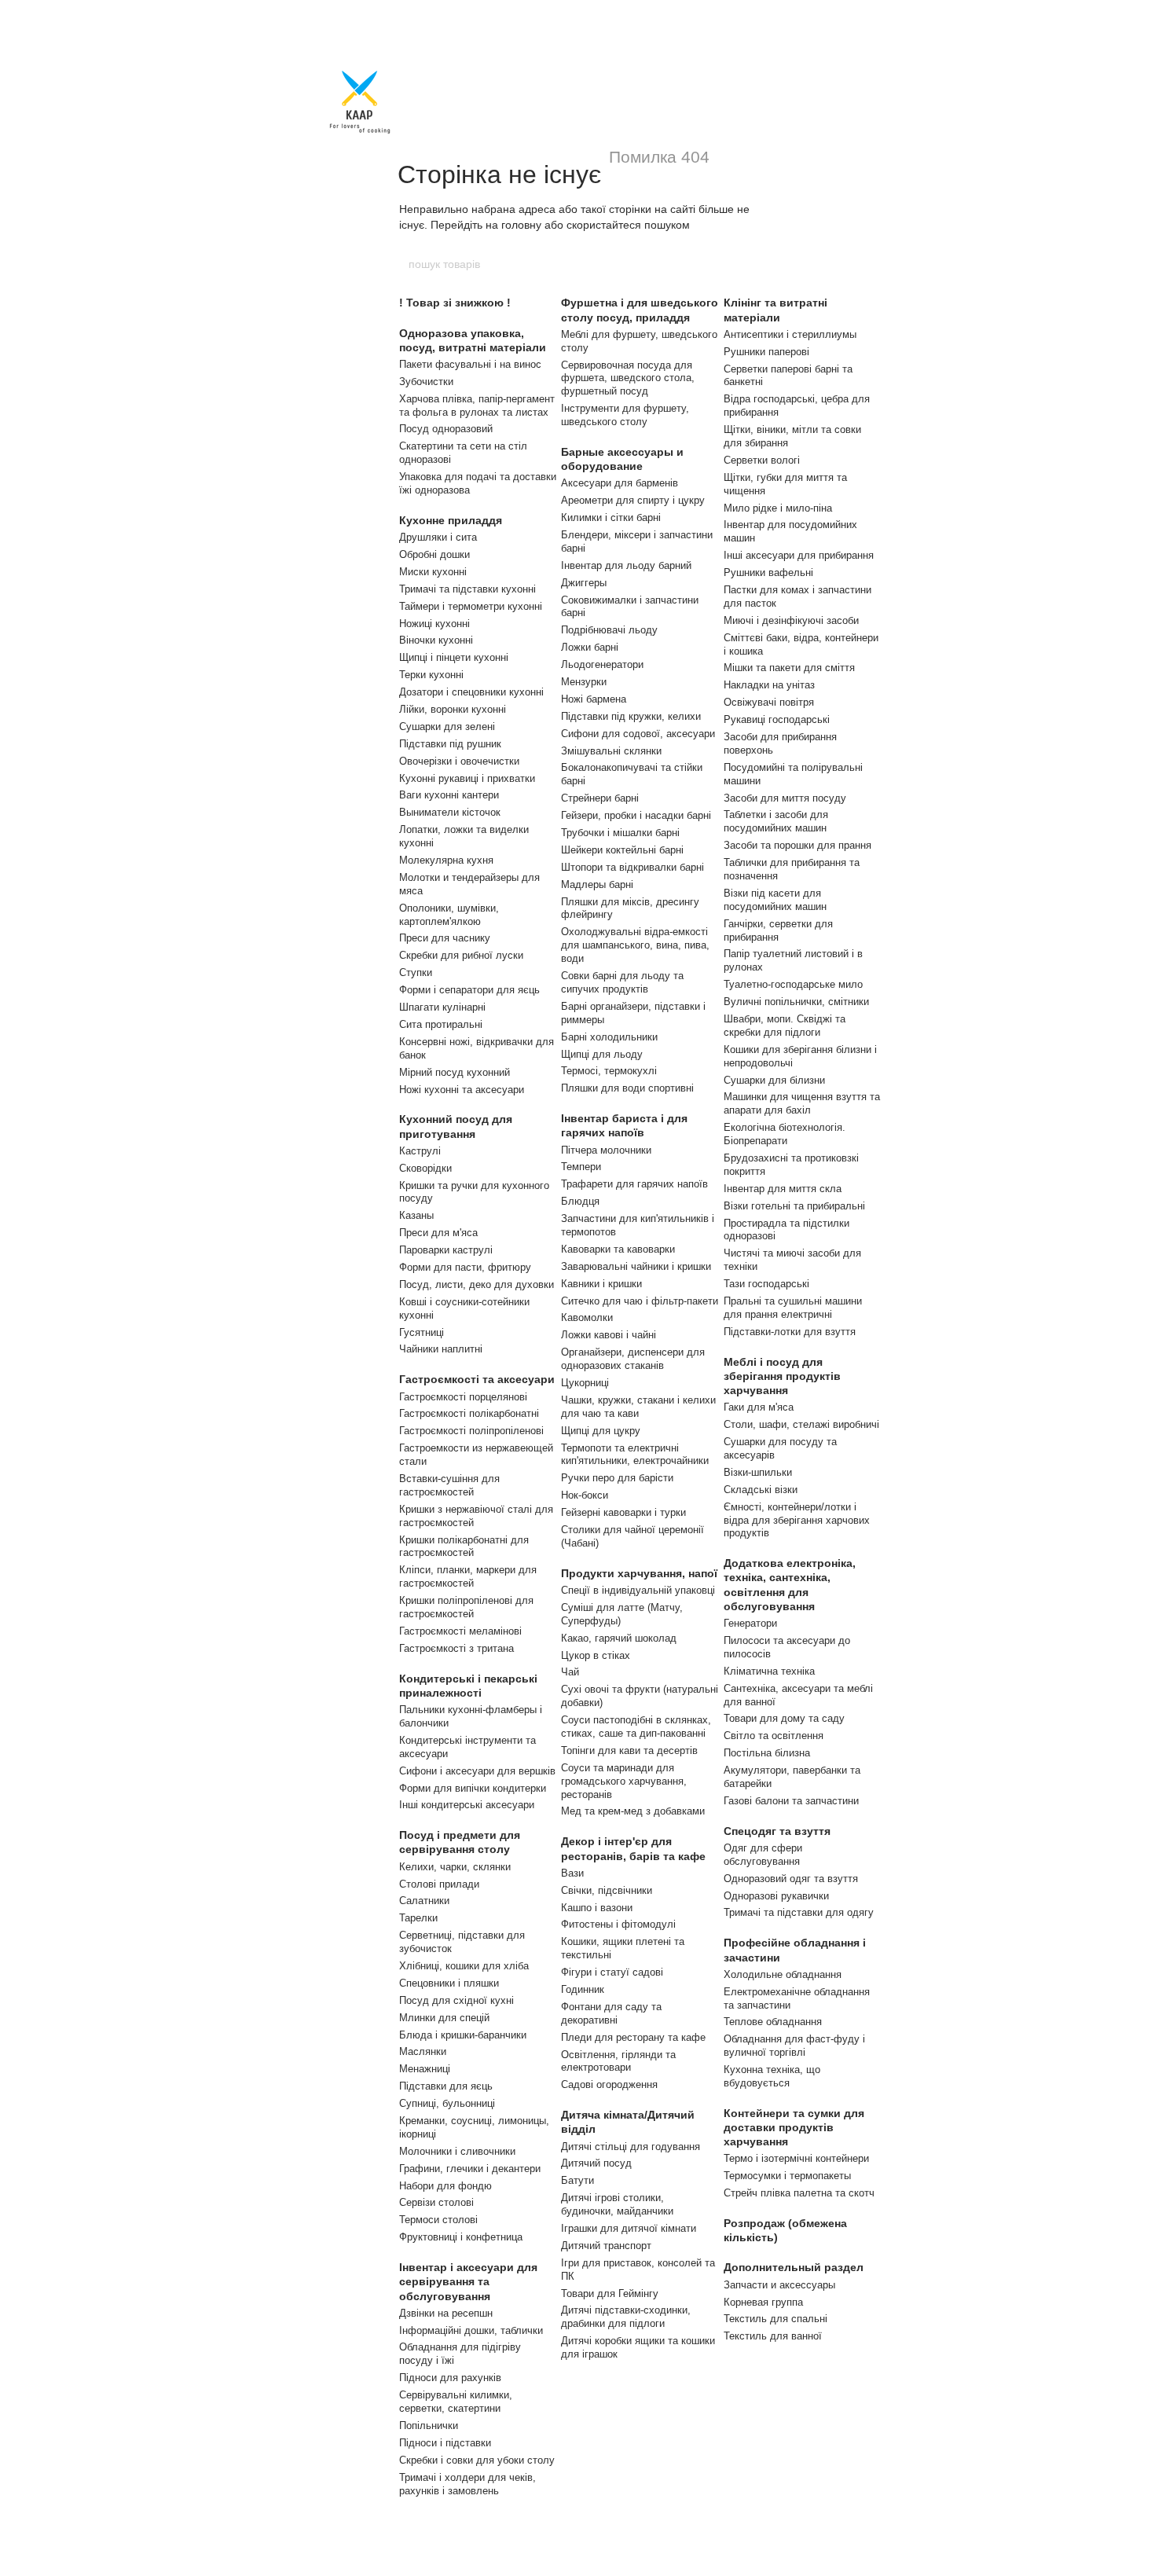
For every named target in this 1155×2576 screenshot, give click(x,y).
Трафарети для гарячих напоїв (634, 1184)
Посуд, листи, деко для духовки (477, 1284)
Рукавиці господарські (777, 719)
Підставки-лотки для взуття (790, 1332)
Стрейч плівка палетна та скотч (799, 2193)
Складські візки (761, 1490)
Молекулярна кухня (446, 860)
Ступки (416, 972)
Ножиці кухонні (434, 624)
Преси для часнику (445, 938)
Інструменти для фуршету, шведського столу (625, 415)
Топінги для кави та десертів (629, 1750)
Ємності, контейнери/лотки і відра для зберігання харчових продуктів (797, 1520)
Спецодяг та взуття (777, 1831)
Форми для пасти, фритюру (465, 1267)
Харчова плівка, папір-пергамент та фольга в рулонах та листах (477, 405)
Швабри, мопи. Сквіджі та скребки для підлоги (785, 1026)
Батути (577, 2180)
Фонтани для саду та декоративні (611, 2013)
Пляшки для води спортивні (627, 1088)
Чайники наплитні (441, 1349)
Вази (572, 1873)
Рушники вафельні (768, 572)
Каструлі (420, 1151)
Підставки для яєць (446, 2086)
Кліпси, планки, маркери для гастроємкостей (468, 1576)
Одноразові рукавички (776, 1896)
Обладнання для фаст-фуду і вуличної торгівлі (794, 2046)
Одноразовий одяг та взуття (791, 1879)
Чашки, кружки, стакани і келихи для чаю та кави (638, 1407)
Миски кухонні (433, 572)
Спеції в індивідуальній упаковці (638, 1590)
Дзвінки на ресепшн (446, 2313)
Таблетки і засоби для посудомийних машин (776, 821)
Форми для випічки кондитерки (473, 1788)
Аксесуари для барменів (620, 483)
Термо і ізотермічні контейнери (796, 2158)
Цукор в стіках (596, 1655)
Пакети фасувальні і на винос (470, 364)
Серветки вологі (762, 460)
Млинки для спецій (444, 2018)
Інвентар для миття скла (783, 1189)
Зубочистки (426, 382)
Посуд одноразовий (446, 429)
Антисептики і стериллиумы (790, 334)
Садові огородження (609, 2084)
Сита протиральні (441, 1024)
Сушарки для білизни (774, 1080)
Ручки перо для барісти (617, 1478)
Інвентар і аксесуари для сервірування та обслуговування (468, 2281)
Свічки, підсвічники (607, 1890)
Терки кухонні (431, 675)
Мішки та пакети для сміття (789, 668)
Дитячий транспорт (606, 2246)
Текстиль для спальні (775, 2319)
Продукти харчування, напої (639, 1573)
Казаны (416, 1215)
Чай (570, 1672)
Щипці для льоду (602, 1054)
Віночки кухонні (436, 640)
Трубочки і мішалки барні (620, 833)
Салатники (424, 1901)
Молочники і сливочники (457, 2151)
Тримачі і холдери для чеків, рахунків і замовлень (467, 2484)
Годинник (583, 1989)
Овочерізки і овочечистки (459, 761)
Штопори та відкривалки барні (632, 867)
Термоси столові (438, 2220)
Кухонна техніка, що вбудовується (772, 2076)
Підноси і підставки (445, 2443)
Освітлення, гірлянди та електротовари (618, 2061)
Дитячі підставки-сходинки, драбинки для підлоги (626, 2317)
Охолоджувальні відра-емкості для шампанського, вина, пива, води (635, 945)
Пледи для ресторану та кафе (633, 2037)
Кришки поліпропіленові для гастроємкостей (466, 1607)
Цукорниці (585, 1383)
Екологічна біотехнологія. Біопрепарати (785, 1134)
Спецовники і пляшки (449, 1983)
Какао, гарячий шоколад (619, 1638)
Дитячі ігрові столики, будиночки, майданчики (617, 2204)
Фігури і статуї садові (612, 1972)
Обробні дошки (434, 554)
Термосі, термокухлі (609, 1071)
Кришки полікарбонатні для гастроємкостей (464, 1547)
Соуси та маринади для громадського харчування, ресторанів (624, 1781)
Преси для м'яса (438, 1233)
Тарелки (418, 1918)
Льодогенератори (602, 664)
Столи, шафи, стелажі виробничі (801, 1424)
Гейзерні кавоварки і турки (623, 1512)
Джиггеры (584, 583)
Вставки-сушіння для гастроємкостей (449, 1485)
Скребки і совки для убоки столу (477, 2460)
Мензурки (584, 682)
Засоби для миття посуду (785, 798)
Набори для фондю (445, 2186)
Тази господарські (766, 1284)
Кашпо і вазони (597, 1908)
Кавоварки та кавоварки (618, 1249)
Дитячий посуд (596, 2163)
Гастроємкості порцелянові (463, 1397)
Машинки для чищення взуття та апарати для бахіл (802, 1103)
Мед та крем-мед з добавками (633, 1811)
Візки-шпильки (758, 1472)
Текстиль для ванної (773, 2336)
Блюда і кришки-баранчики (463, 2035)
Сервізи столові (436, 2202)
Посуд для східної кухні (456, 2000)
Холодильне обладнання (783, 1974)
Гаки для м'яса (759, 1407)
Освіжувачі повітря (769, 702)
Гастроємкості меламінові (460, 1631)
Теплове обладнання (773, 2022)
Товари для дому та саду (784, 1718)
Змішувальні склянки (611, 751)
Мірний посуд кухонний (455, 1072)
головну (521, 225)
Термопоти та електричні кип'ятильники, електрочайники (635, 1455)
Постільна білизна (767, 1753)
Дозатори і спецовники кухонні (471, 692)
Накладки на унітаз (769, 685)
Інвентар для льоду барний (626, 565)
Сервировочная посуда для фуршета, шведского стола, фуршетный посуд (628, 378)
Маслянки (423, 2051)
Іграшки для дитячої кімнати (629, 2228)
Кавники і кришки (601, 1284)
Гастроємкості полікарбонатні (469, 1413)
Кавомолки (587, 1317)
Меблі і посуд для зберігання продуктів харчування (782, 1376)
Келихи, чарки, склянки (455, 1867)
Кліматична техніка (769, 1671)
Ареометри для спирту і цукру (633, 500)
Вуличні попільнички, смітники (796, 1002)
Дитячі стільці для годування (631, 2147)
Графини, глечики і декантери (470, 2169)
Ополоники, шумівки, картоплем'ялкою (449, 915)
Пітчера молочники (606, 1150)
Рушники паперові (766, 352)
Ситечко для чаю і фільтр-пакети (640, 1301)
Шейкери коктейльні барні (622, 850)
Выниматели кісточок (450, 812)
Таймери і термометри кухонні (471, 606)
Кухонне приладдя (451, 520)
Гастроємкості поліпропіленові (471, 1431)
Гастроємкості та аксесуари (477, 1379)
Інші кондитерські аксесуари (467, 1805)
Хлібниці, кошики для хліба (464, 1966)
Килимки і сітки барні (611, 517)
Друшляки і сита (438, 537)
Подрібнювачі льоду (609, 630)
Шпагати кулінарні (442, 1007)
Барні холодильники (609, 1037)
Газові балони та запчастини (791, 1801)
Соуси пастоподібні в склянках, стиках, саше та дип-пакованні (636, 1727)
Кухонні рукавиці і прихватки (467, 778)
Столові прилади (439, 1884)
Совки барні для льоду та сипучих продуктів (622, 982)
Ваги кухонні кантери (449, 795)
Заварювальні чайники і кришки (636, 1266)
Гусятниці (422, 1332)
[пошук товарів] (748, 264)
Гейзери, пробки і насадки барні (636, 815)
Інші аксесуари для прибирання (799, 555)
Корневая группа (763, 2302)
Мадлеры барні (597, 884)
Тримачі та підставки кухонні (467, 589)
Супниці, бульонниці (447, 2103)
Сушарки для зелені (447, 727)
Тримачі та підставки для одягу (799, 1912)
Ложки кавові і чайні (609, 1335)
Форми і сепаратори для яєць (469, 990)
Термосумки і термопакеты (787, 2176)
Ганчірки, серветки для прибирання (778, 930)
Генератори (750, 1623)
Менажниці (425, 2069)
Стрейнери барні (600, 798)
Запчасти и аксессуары (779, 2285)
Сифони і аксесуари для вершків (477, 1771)
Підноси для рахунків (450, 2378)
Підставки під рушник (450, 744)
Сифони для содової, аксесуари (638, 734)
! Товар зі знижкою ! (455, 303)
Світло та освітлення (774, 1736)
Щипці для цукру (601, 1431)
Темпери (581, 1167)
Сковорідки (425, 1168)
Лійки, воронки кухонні (453, 709)
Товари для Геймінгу (610, 2293)
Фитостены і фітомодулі (618, 1924)
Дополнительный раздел (794, 2267)
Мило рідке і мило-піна (778, 508)
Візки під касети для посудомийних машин (775, 900)
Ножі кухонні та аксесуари (462, 1090)
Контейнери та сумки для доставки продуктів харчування (794, 2127)
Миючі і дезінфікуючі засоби (791, 620)
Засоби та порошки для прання (797, 845)
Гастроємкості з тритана (456, 1648)
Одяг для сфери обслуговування (763, 1855)
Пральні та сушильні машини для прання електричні (793, 1308)
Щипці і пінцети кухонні (454, 657)
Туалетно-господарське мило (793, 984)
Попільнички (429, 2426)
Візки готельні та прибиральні (794, 1206)
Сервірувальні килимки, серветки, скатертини (456, 2402)
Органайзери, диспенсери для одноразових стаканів (633, 1359)
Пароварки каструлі (446, 1250)
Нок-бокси (585, 1495)
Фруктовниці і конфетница (461, 2237)
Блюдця (580, 1201)
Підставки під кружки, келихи (631, 716)
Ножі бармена (594, 699)
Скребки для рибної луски (461, 955)
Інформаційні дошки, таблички (471, 2330)
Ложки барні (590, 647)
